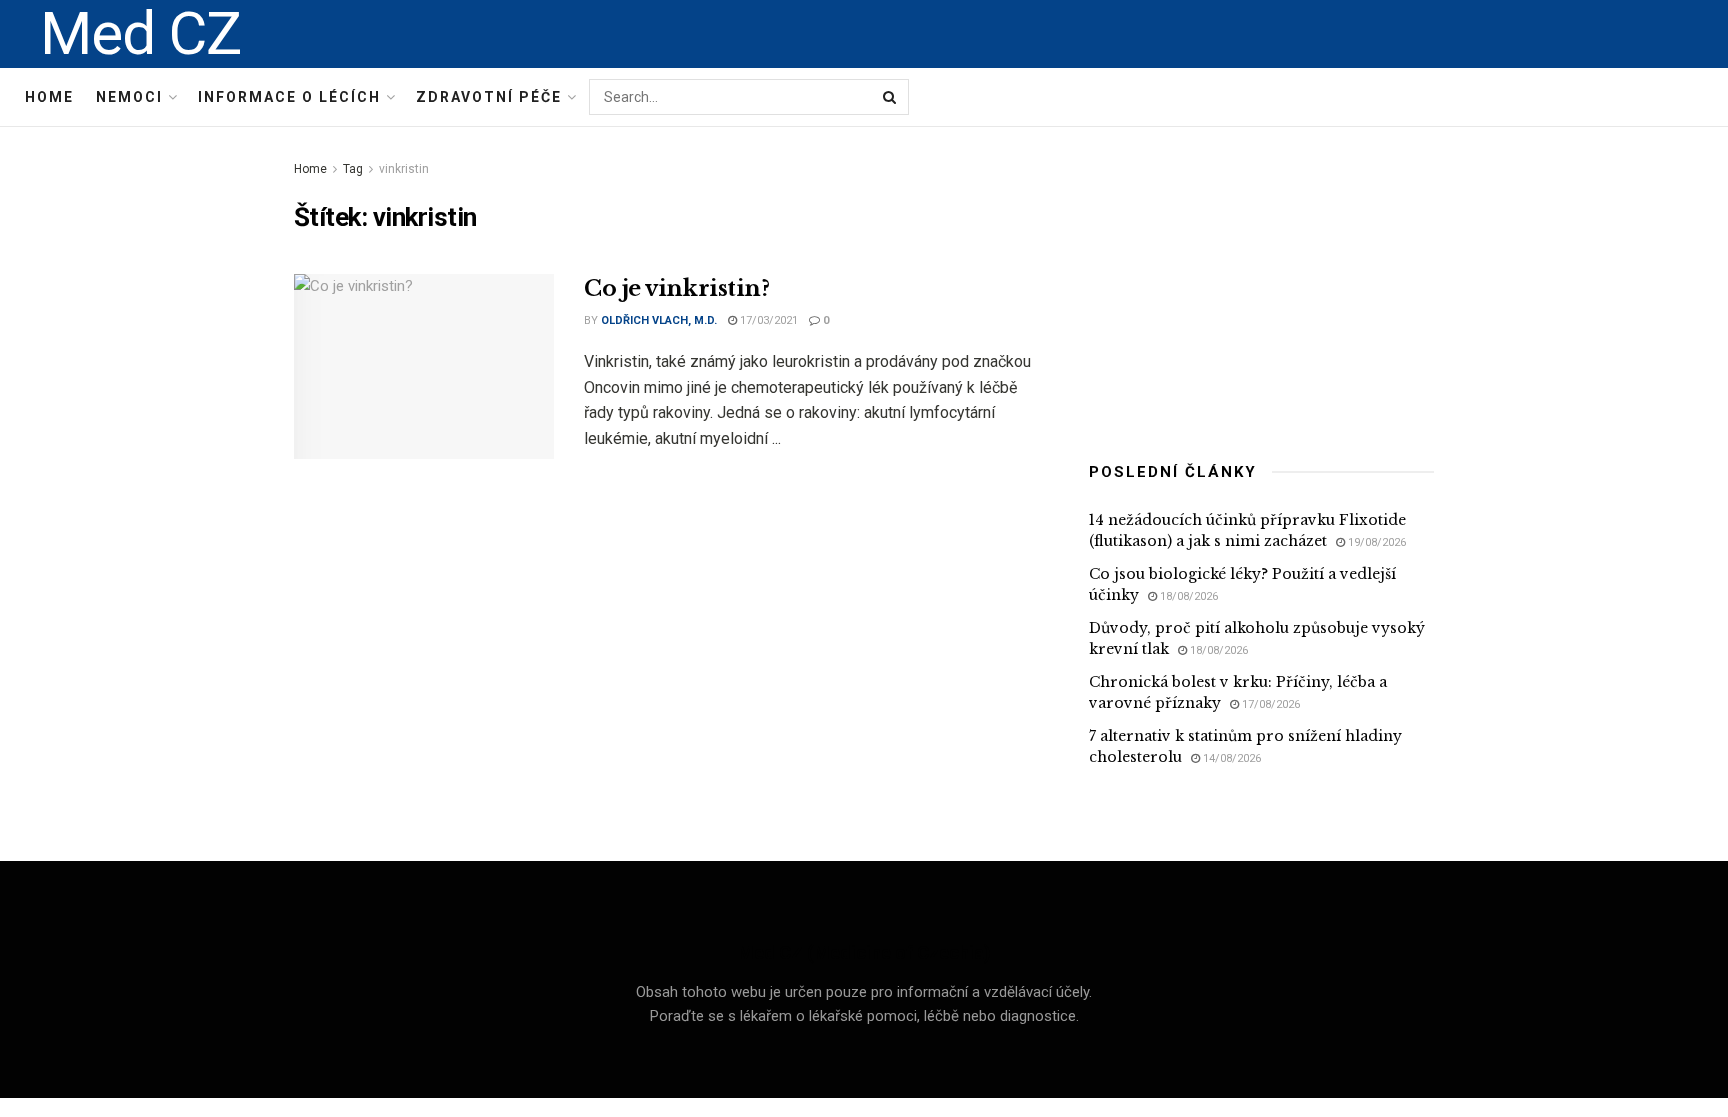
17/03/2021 (767, 320)
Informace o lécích (289, 97)
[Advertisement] (1262, 282)
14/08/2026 (1230, 758)
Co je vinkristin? (677, 288)
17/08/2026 (1269, 704)
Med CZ (140, 34)
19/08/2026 (1375, 542)
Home (49, 97)
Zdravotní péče (489, 97)
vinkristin (404, 169)
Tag (353, 169)
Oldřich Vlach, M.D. (659, 320)
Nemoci (129, 97)
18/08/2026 (1187, 596)
